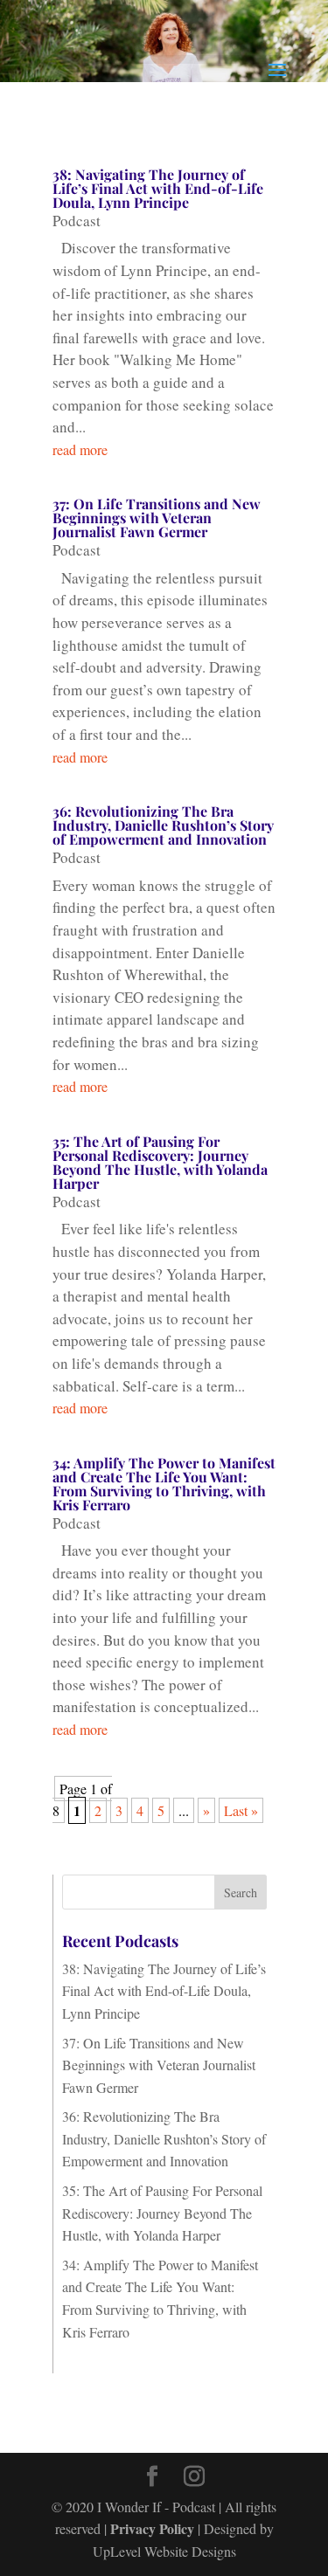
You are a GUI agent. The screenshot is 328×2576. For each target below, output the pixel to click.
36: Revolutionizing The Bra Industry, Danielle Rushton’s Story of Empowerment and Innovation (163, 825)
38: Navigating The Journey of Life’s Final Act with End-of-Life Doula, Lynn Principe (158, 188)
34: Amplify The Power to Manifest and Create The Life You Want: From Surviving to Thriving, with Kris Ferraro (164, 1484)
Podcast (77, 221)
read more (80, 449)
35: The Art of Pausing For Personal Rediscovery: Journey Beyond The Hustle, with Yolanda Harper (160, 1162)
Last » (241, 1810)
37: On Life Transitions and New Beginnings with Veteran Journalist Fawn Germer (157, 518)
